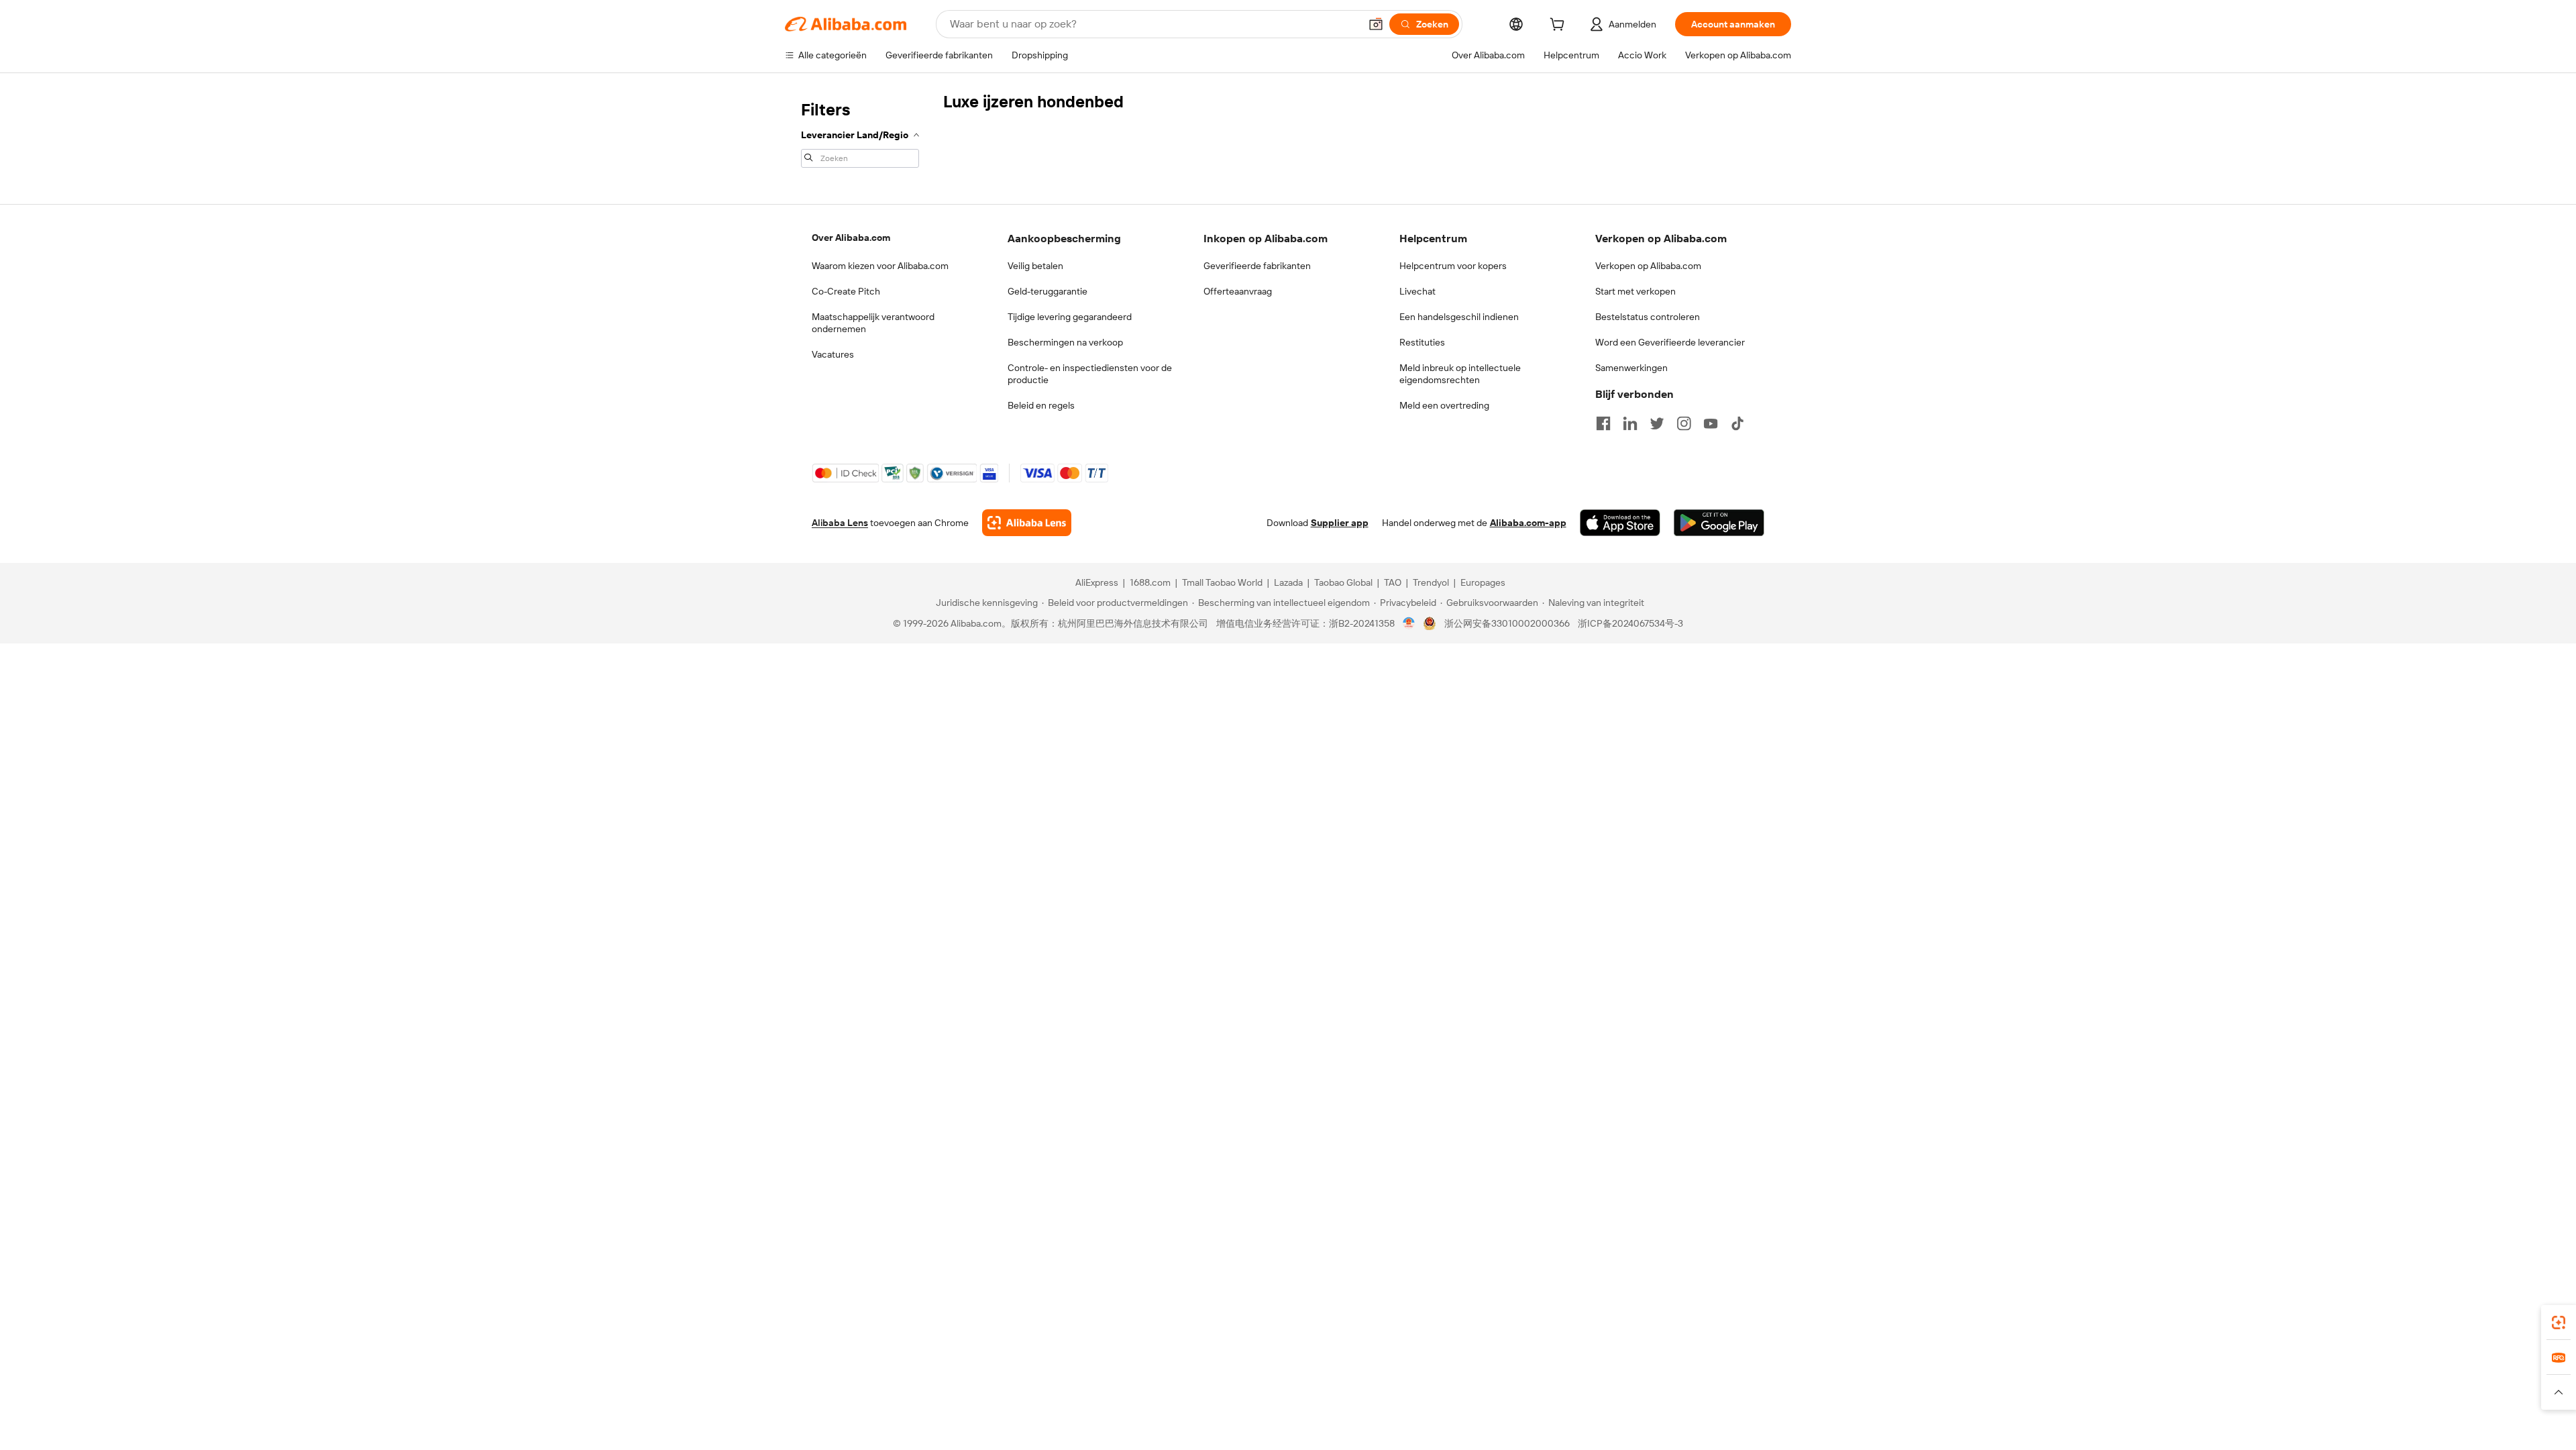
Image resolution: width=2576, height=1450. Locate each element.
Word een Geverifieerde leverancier (1670, 342)
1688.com (1150, 582)
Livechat (1417, 291)
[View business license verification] (1409, 623)
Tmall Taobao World (1222, 582)
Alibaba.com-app (1528, 523)
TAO (1393, 582)
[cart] (1560, 26)
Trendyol (1431, 582)
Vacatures (833, 354)
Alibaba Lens (840, 523)
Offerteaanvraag (1238, 291)
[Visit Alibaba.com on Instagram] (1684, 423)
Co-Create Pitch (846, 291)
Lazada (1288, 582)
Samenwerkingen (1631, 368)
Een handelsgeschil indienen (1459, 317)
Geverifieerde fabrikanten (1257, 266)
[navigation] (860, 133)
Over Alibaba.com (851, 238)
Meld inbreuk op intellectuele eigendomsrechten (1460, 374)
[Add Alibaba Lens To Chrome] (1027, 523)
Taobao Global (1343, 582)
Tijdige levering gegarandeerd (1070, 317)
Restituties (1422, 342)
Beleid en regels (1041, 405)
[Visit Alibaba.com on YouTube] (1711, 423)
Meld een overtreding (1444, 405)
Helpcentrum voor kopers (1453, 266)
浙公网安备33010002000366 (1507, 623)
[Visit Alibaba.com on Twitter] (1657, 423)
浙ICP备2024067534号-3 (1630, 623)
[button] (1376, 24)
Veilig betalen (1035, 266)
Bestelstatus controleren (1648, 317)
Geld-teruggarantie (1048, 291)
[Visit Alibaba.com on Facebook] (1603, 423)
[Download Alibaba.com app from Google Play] (1719, 523)
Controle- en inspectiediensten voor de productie (1090, 374)
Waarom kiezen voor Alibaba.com (880, 266)
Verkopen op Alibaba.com (1648, 266)
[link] (2559, 1323)
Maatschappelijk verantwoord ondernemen (873, 323)
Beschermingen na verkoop (1065, 342)
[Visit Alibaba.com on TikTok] (1737, 423)
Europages (1483, 582)
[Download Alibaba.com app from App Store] (1620, 523)
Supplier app (1340, 523)
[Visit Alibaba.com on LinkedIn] (1630, 423)
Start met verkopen (1635, 291)
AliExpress (1097, 582)
